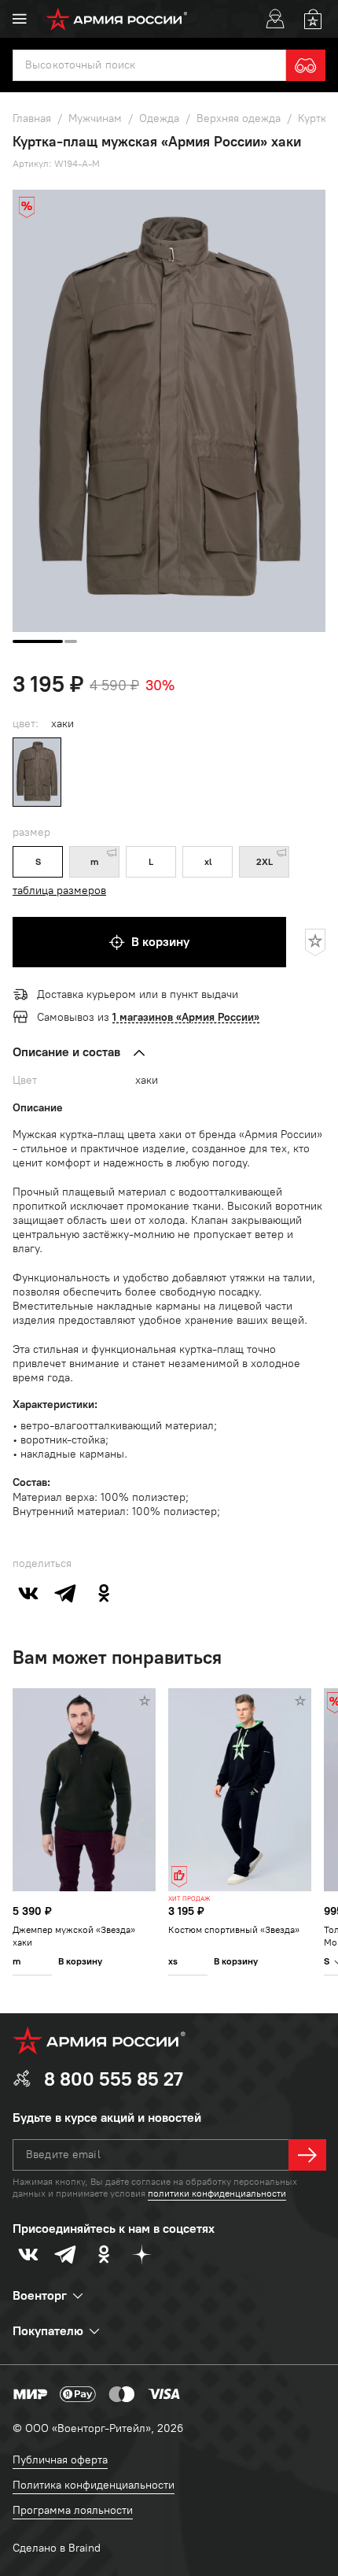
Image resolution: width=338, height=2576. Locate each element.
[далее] (307, 2155)
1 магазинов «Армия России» (186, 1017)
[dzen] (141, 2254)
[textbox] (149, 65)
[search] (306, 65)
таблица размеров (59, 891)
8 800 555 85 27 (114, 2079)
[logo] (117, 19)
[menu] (20, 19)
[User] (275, 19)
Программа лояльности (73, 2510)
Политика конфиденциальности (94, 2485)
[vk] (28, 1593)
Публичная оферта (60, 2460)
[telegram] (66, 1593)
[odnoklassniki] (104, 1593)
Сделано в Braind (57, 2548)
